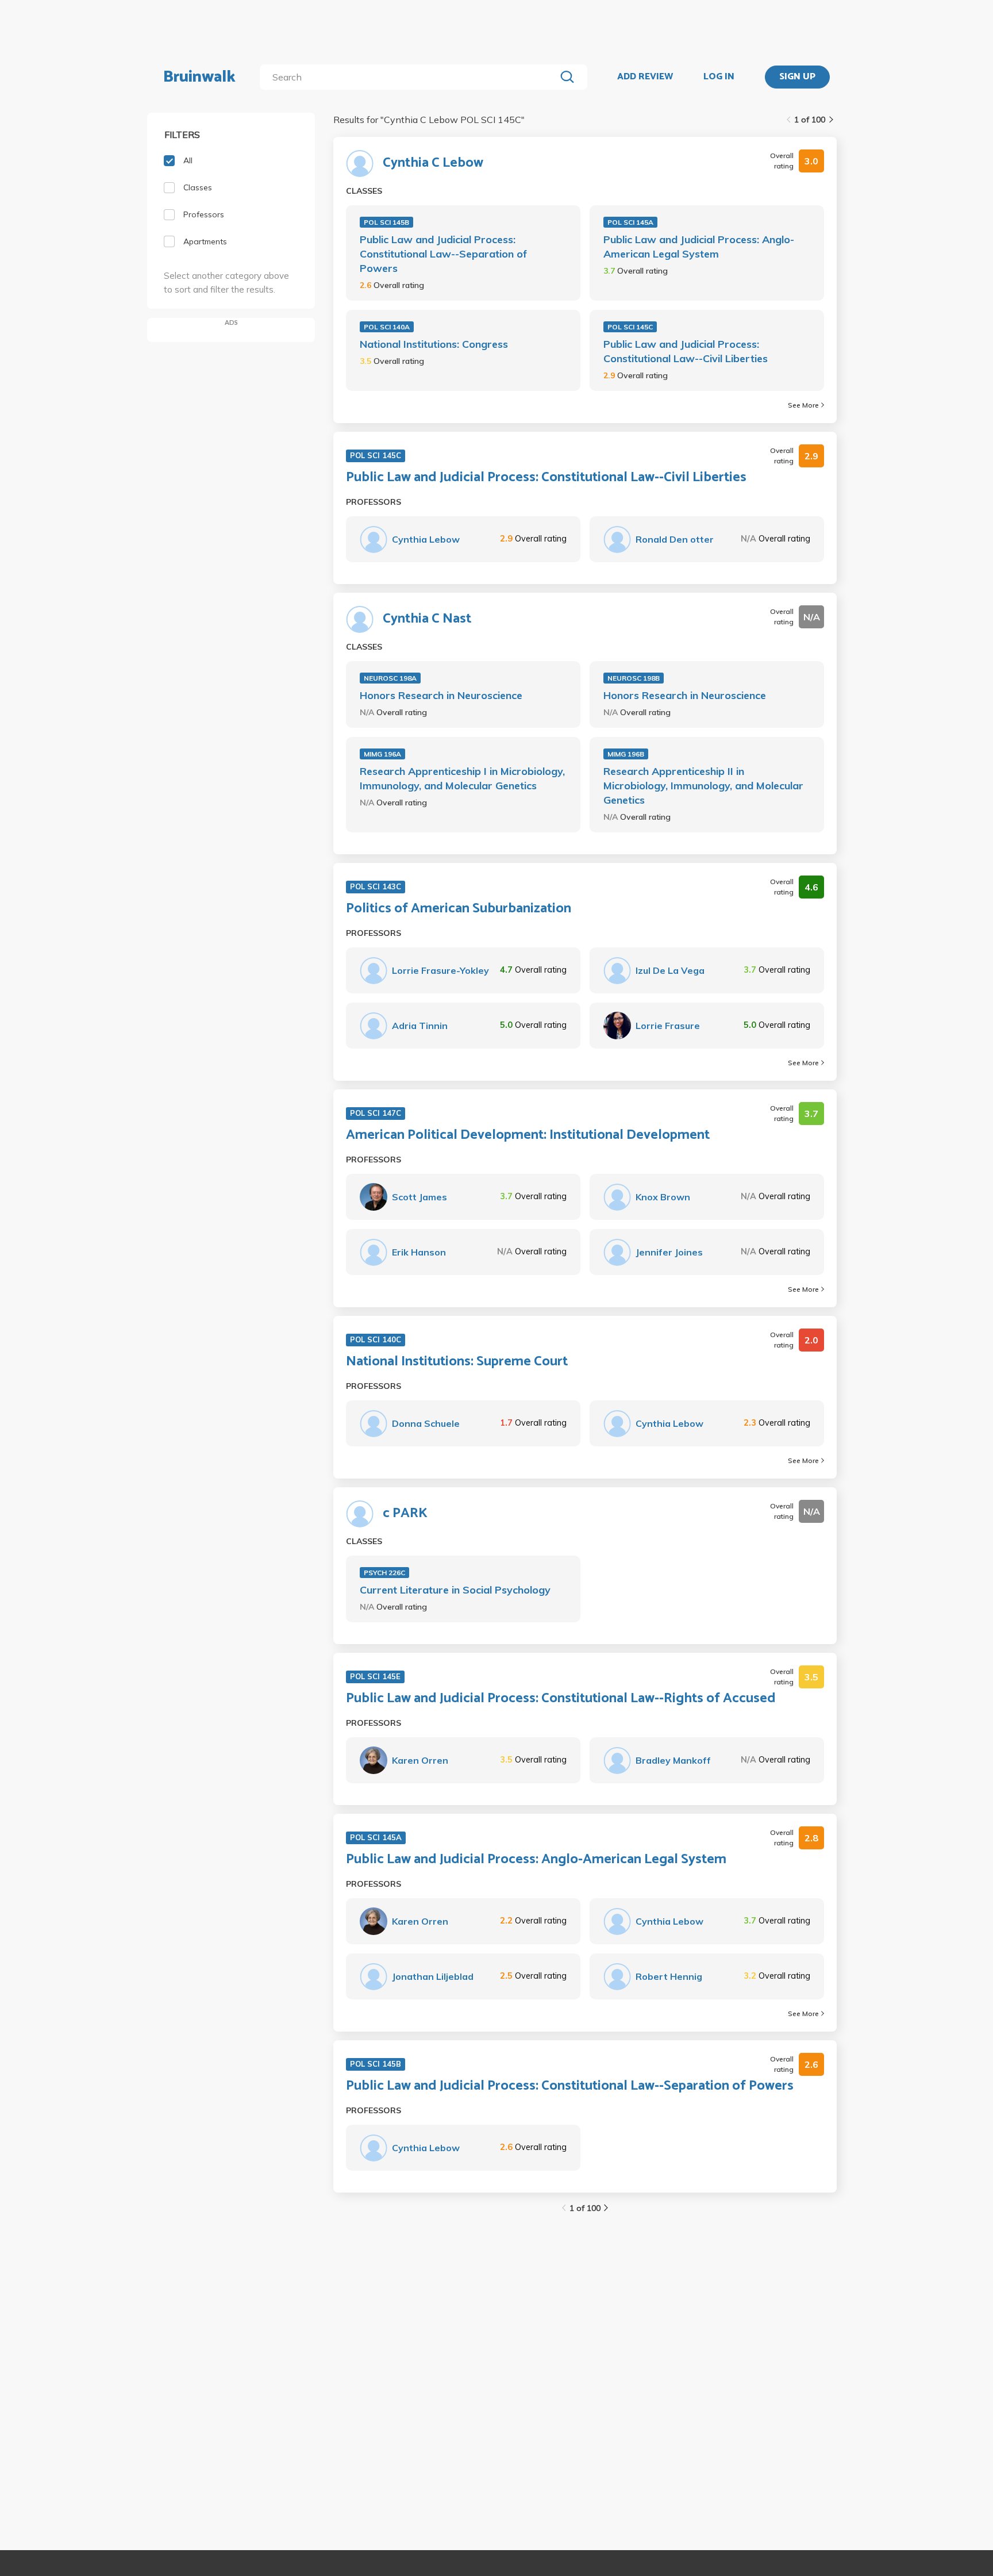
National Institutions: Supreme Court (457, 1362)
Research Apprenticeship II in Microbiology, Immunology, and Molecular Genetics (703, 786)
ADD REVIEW (645, 77)
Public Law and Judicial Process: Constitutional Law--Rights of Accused (561, 1699)
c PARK (405, 1514)
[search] (410, 77)
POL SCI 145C (630, 327)
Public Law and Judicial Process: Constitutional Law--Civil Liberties (686, 351)
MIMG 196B (626, 754)
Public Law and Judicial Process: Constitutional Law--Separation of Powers (443, 254)
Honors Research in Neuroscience (441, 695)
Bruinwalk (199, 77)
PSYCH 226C (384, 1573)
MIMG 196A (382, 754)
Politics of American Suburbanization (459, 909)
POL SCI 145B (386, 222)
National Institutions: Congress (434, 344)
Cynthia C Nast (427, 619)
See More (803, 405)
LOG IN (719, 77)
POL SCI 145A (630, 222)
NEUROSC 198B (634, 678)
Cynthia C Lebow (433, 163)
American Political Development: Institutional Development (528, 1135)
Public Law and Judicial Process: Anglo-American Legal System (699, 247)
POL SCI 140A (387, 327)
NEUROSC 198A (390, 678)
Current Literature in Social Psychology (455, 1590)
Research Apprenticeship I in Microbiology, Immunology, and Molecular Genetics (462, 778)
